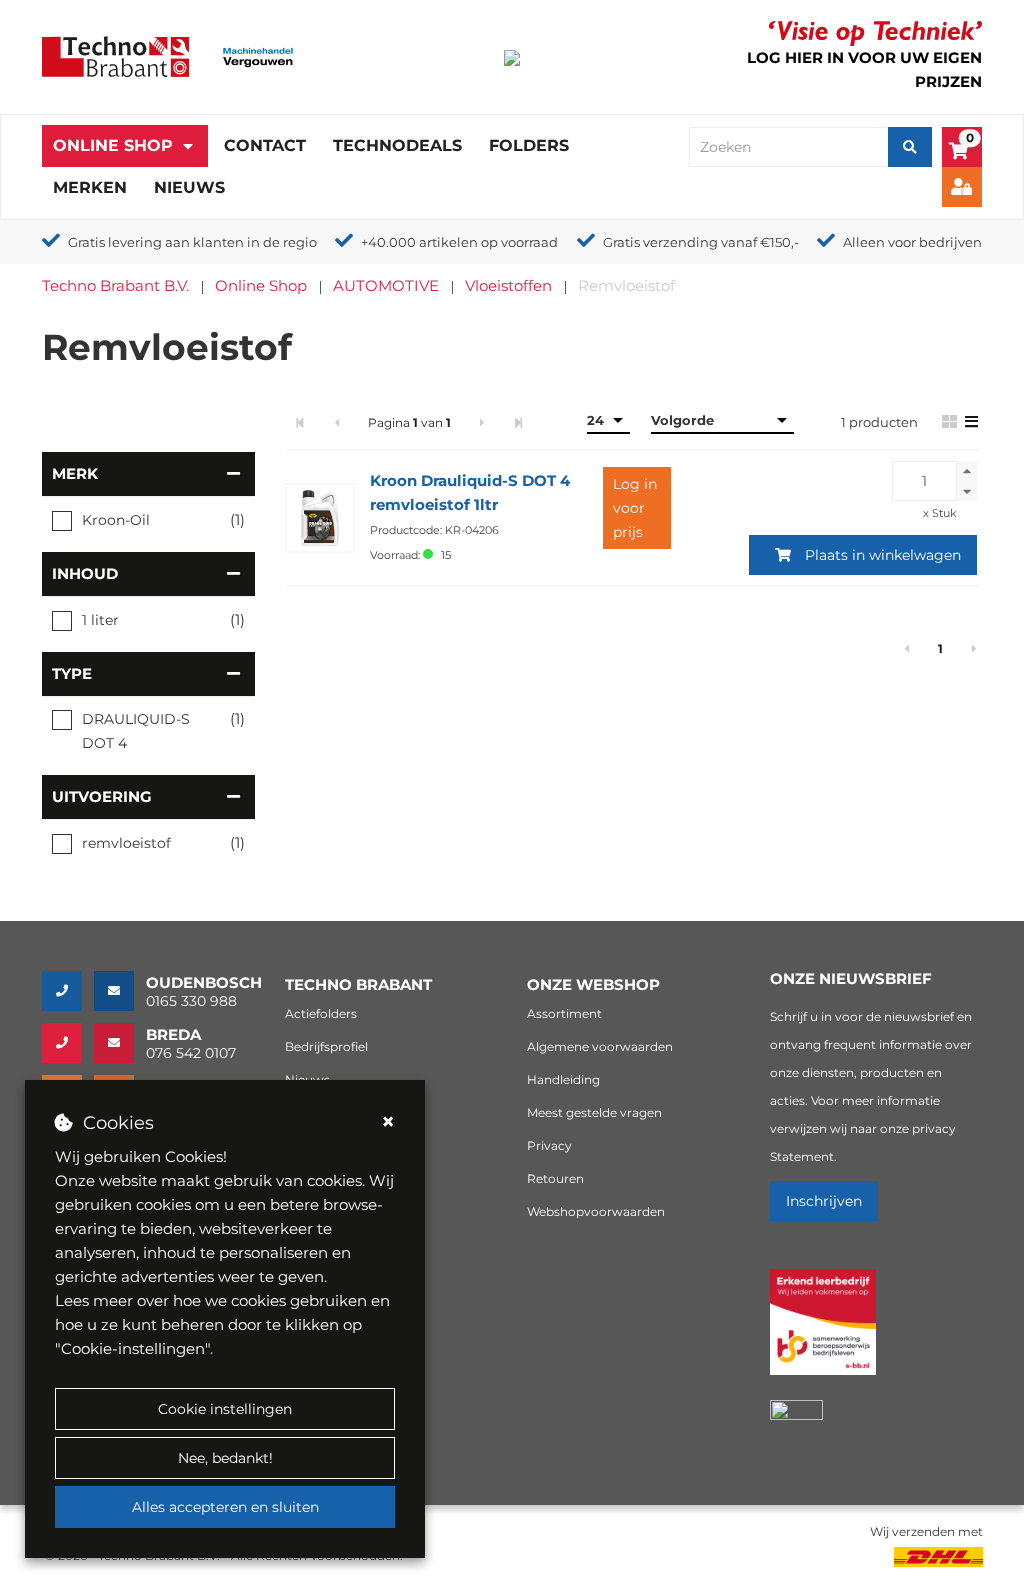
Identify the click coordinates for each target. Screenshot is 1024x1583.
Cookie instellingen (225, 1409)
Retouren (555, 1178)
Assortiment (564, 1013)
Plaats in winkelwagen (883, 555)
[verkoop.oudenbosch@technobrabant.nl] (120, 991)
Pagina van (409, 422)
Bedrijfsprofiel (326, 1046)
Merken (90, 187)
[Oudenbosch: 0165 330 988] (68, 991)
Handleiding (563, 1079)
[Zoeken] (910, 147)
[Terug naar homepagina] (115, 55)
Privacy (549, 1145)
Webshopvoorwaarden (596, 1211)
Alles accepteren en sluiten (225, 1507)
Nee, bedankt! (225, 1458)
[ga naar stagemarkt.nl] (823, 1333)
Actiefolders (321, 1013)
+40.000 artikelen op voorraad (459, 242)
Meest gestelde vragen (594, 1112)
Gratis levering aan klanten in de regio (192, 242)
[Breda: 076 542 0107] (68, 1043)
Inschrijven (824, 1201)
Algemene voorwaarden (600, 1046)
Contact (265, 145)
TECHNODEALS (397, 145)
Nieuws (189, 187)
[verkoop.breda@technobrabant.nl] (120, 1043)
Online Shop (113, 145)
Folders (529, 145)
